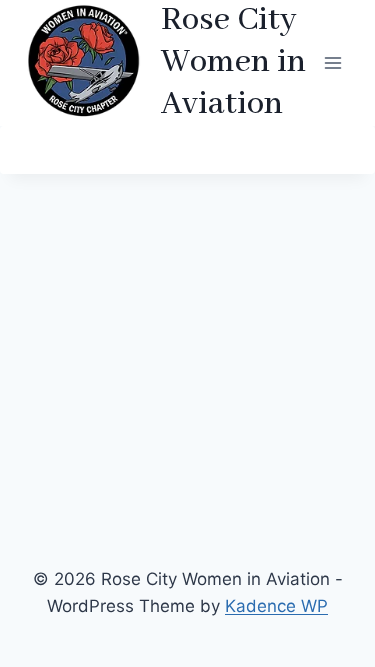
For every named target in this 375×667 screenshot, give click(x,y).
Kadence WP (276, 606)
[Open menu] (332, 62)
